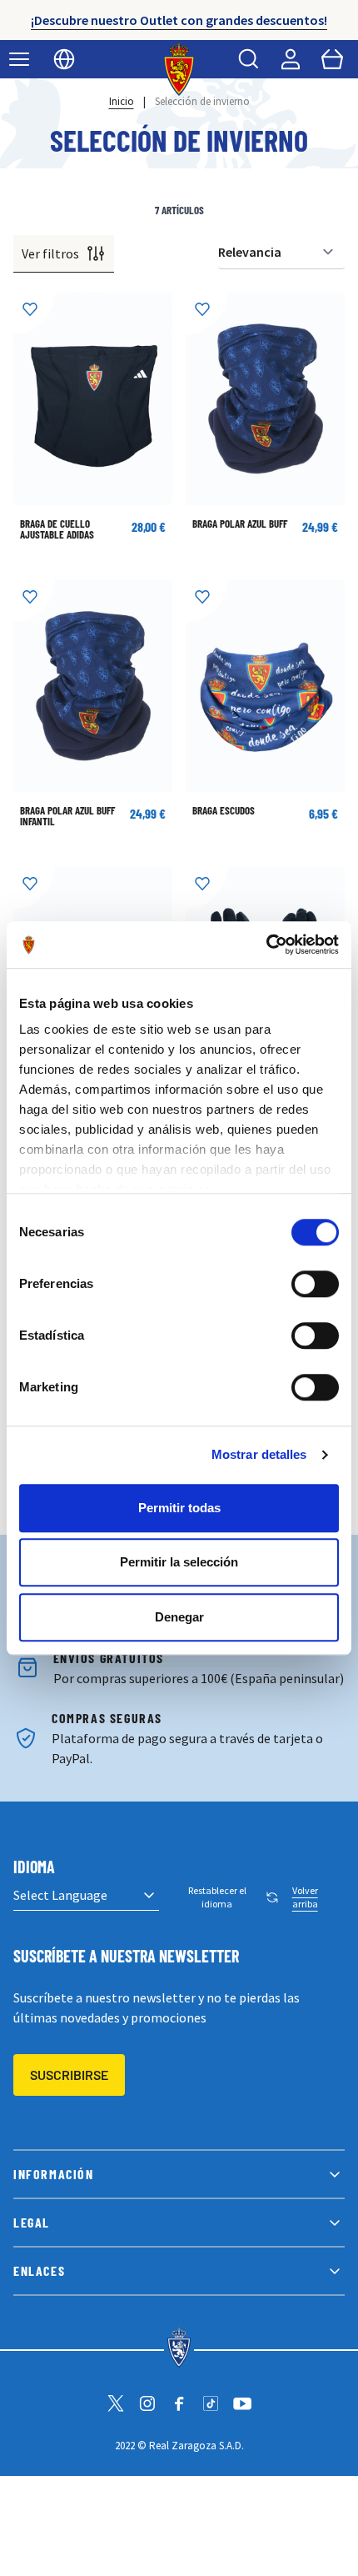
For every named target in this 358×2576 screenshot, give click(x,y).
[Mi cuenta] (291, 59)
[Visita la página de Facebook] (179, 2403)
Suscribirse (69, 2075)
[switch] (315, 1284)
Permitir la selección (179, 1562)
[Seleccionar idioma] (64, 59)
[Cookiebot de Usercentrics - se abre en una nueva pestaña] (266, 945)
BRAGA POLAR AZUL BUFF (240, 524)
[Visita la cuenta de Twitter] (116, 2403)
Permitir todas (179, 1508)
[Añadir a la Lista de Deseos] (34, 313)
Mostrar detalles (259, 1454)
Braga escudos (224, 810)
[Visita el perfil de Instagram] (147, 2403)
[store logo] (179, 69)
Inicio (122, 101)
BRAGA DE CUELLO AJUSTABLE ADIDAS (57, 529)
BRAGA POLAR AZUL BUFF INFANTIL (67, 816)
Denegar (179, 1617)
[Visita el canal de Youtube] (242, 2403)
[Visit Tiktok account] (211, 2403)
